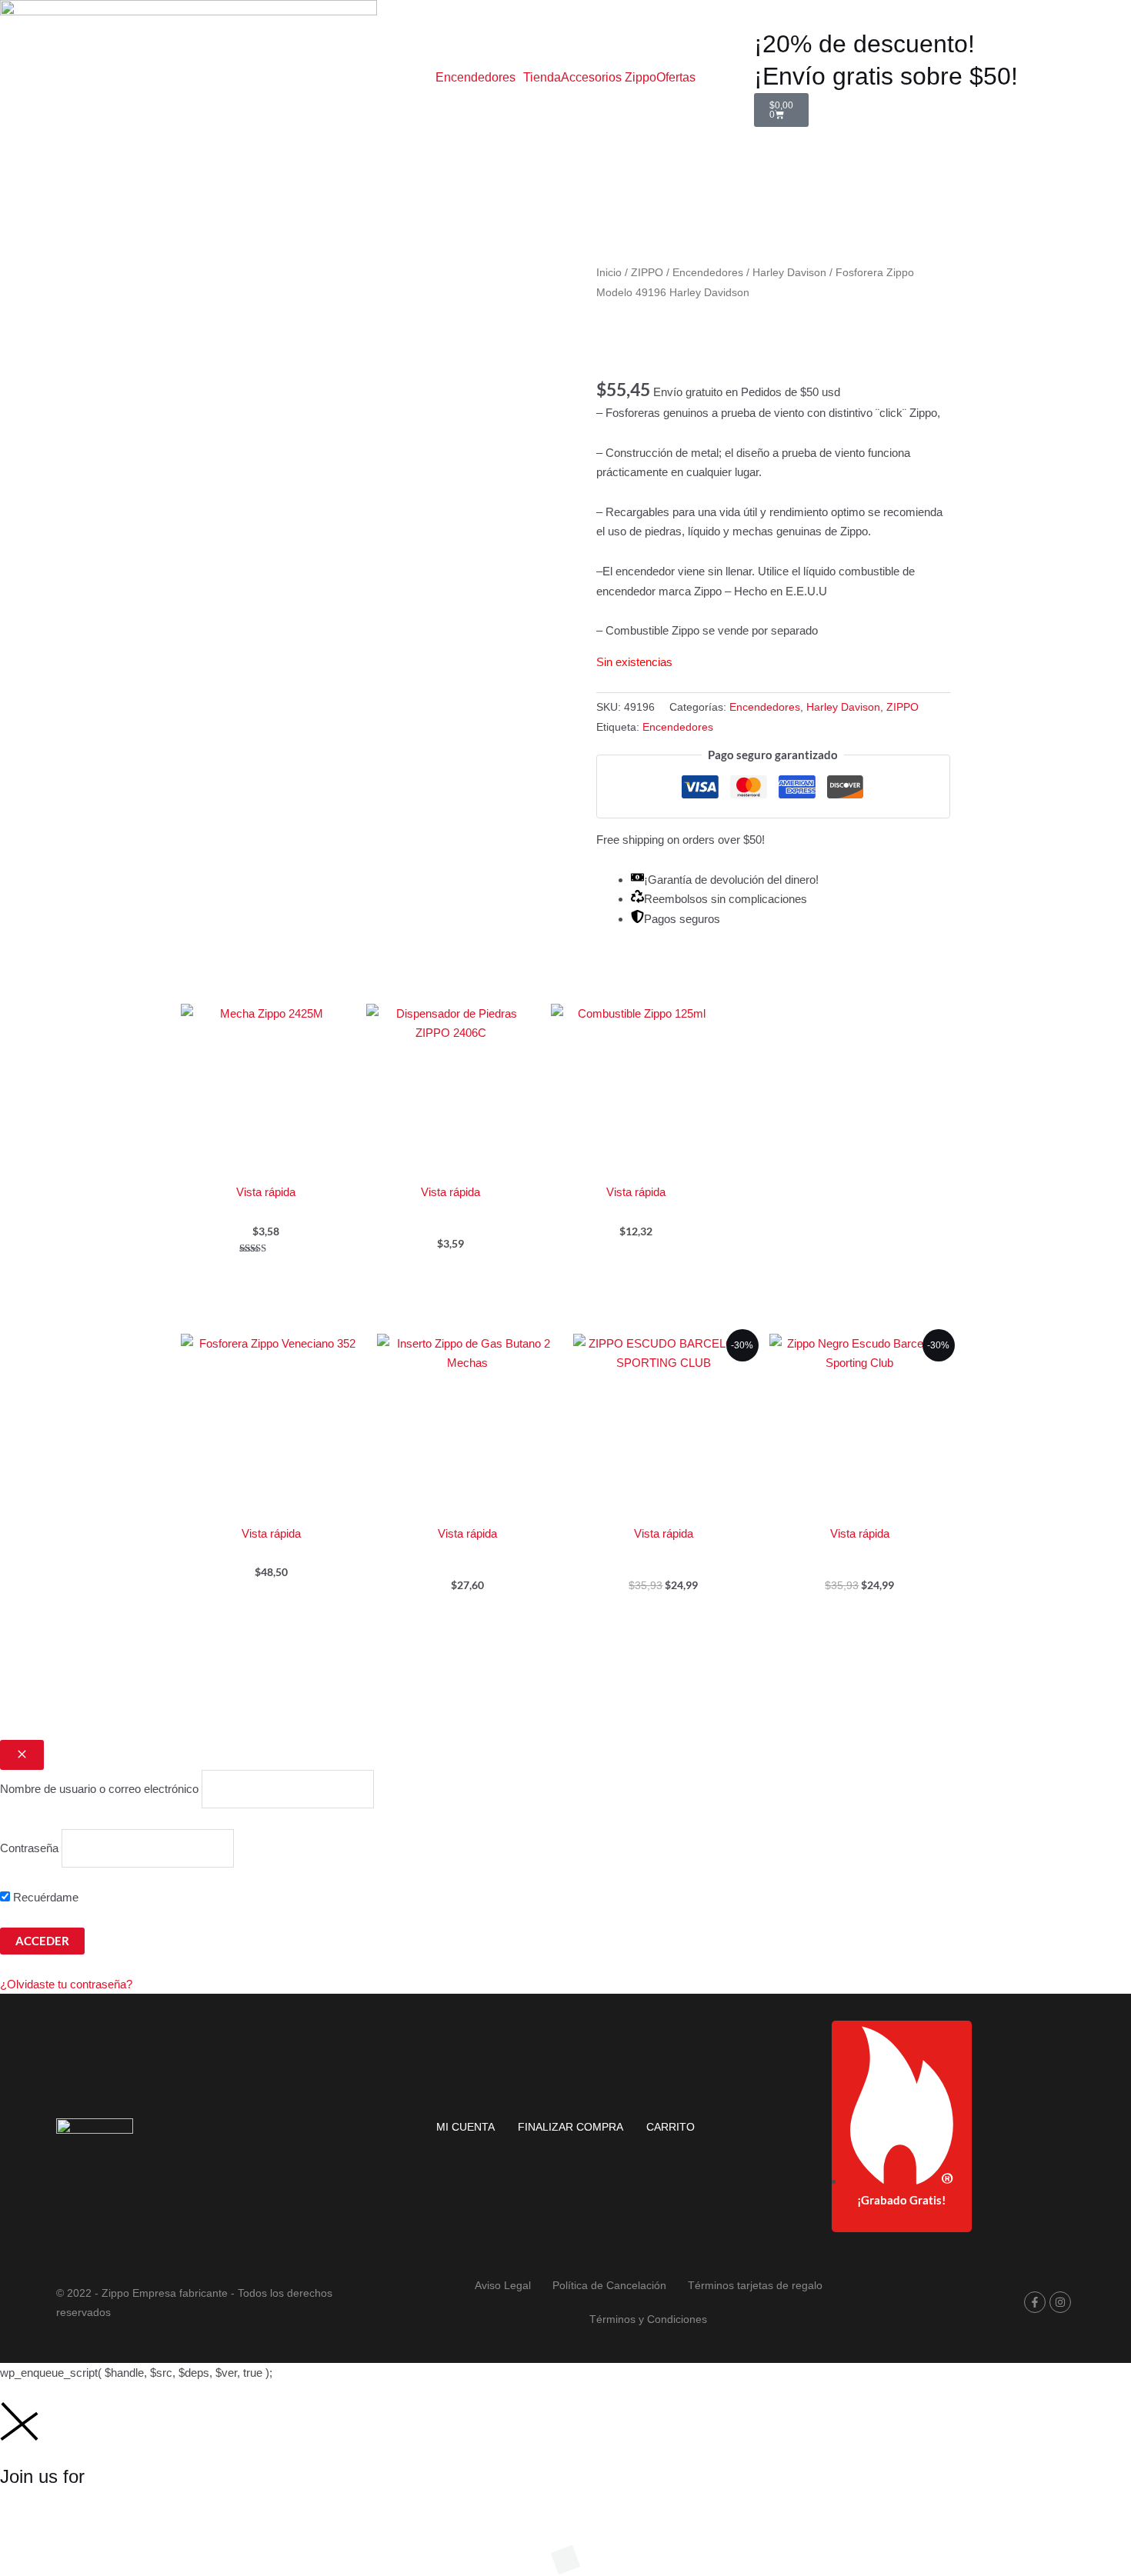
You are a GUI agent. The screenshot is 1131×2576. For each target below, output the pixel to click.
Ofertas (676, 78)
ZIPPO (647, 273)
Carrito (671, 2127)
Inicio (609, 273)
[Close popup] (22, 1755)
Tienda (542, 78)
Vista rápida (266, 1192)
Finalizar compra (571, 2127)
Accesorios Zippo (609, 78)
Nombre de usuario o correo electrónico (99, 1790)
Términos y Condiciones (648, 2319)
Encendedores (475, 78)
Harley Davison (789, 273)
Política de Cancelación (609, 2285)
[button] (479, 78)
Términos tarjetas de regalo (755, 2285)
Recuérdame (44, 1897)
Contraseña (29, 1848)
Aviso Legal (503, 2285)
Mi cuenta (465, 2127)
